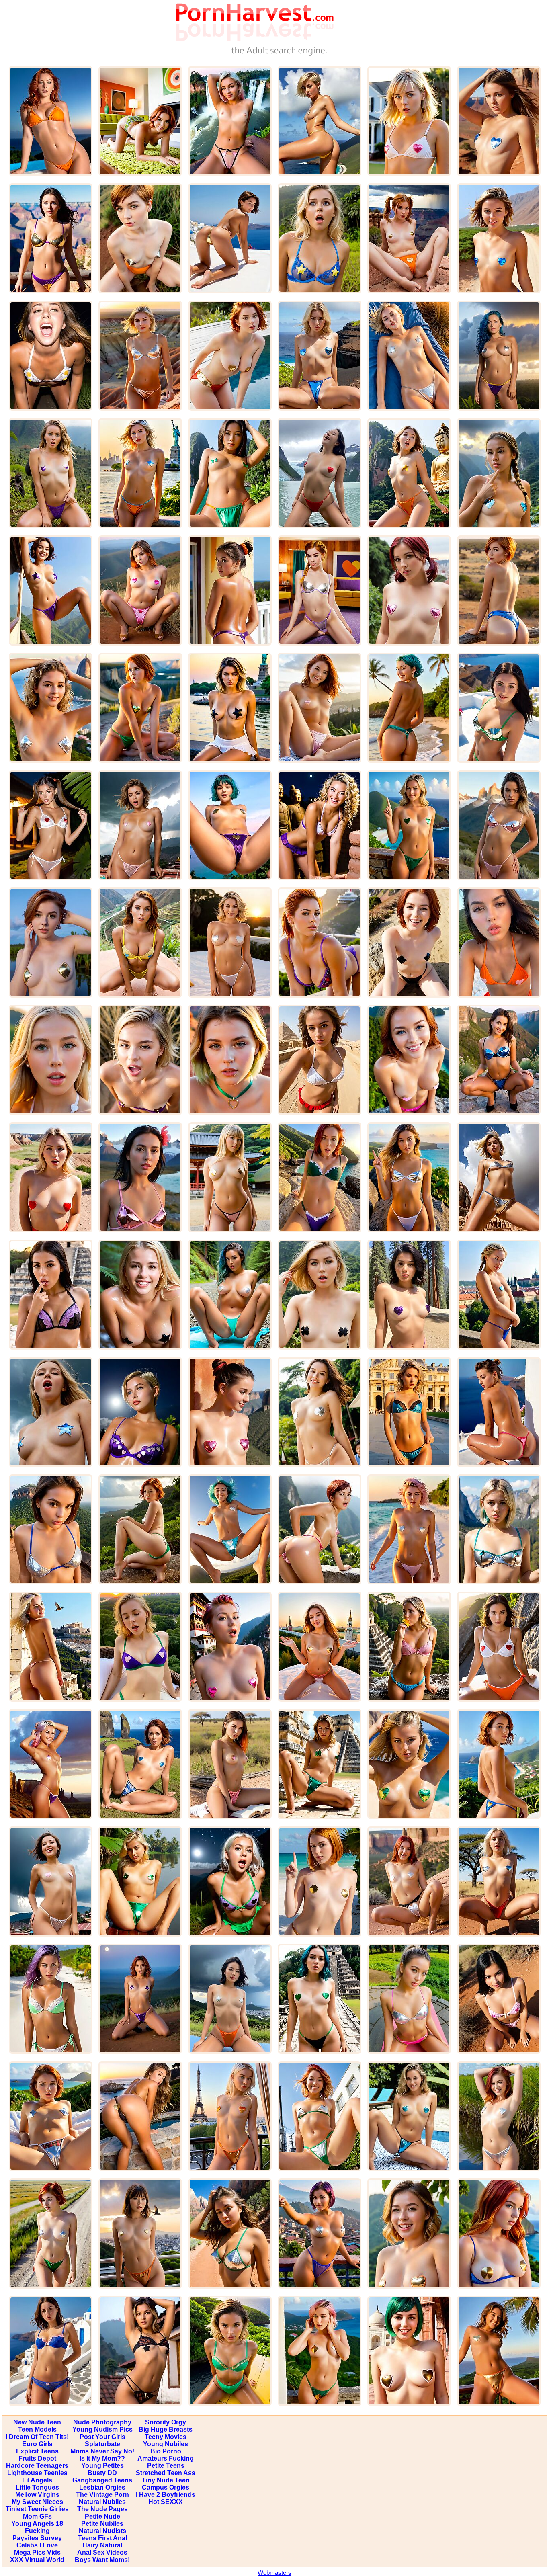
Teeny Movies (166, 2437)
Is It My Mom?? (102, 2458)
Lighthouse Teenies (37, 2473)
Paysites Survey (37, 2538)
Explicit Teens (37, 2451)
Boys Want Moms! (102, 2560)
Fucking (37, 2531)
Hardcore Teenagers (37, 2466)
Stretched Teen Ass (166, 2473)
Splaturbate (102, 2444)
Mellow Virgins (37, 2495)
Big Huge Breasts (166, 2429)
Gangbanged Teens (102, 2480)
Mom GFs (37, 2516)
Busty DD (102, 2473)
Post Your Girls (102, 2437)
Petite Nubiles (102, 2524)
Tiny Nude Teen (166, 2480)
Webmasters (274, 2573)
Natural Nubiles (102, 2502)
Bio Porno (166, 2451)
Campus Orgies (166, 2487)
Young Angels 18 (37, 2524)
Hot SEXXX (166, 2502)
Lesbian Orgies (102, 2487)
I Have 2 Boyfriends (166, 2495)
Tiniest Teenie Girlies (37, 2509)
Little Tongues (37, 2487)
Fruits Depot (37, 2458)
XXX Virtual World (37, 2560)
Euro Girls (37, 2444)
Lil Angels (37, 2480)
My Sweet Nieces (37, 2502)
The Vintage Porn (102, 2495)
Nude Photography (102, 2422)
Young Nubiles (166, 2444)
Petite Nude (102, 2516)
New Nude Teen (37, 2422)
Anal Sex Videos (102, 2552)
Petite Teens (166, 2466)
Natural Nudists (102, 2531)
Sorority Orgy (166, 2422)
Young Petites (102, 2466)
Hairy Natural (102, 2545)
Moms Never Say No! (102, 2451)
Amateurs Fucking (166, 2458)
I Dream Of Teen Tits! (37, 2437)
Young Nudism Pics (102, 2429)
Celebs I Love (37, 2545)
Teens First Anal (102, 2538)
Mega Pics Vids (37, 2552)
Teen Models (37, 2429)
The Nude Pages (102, 2509)
